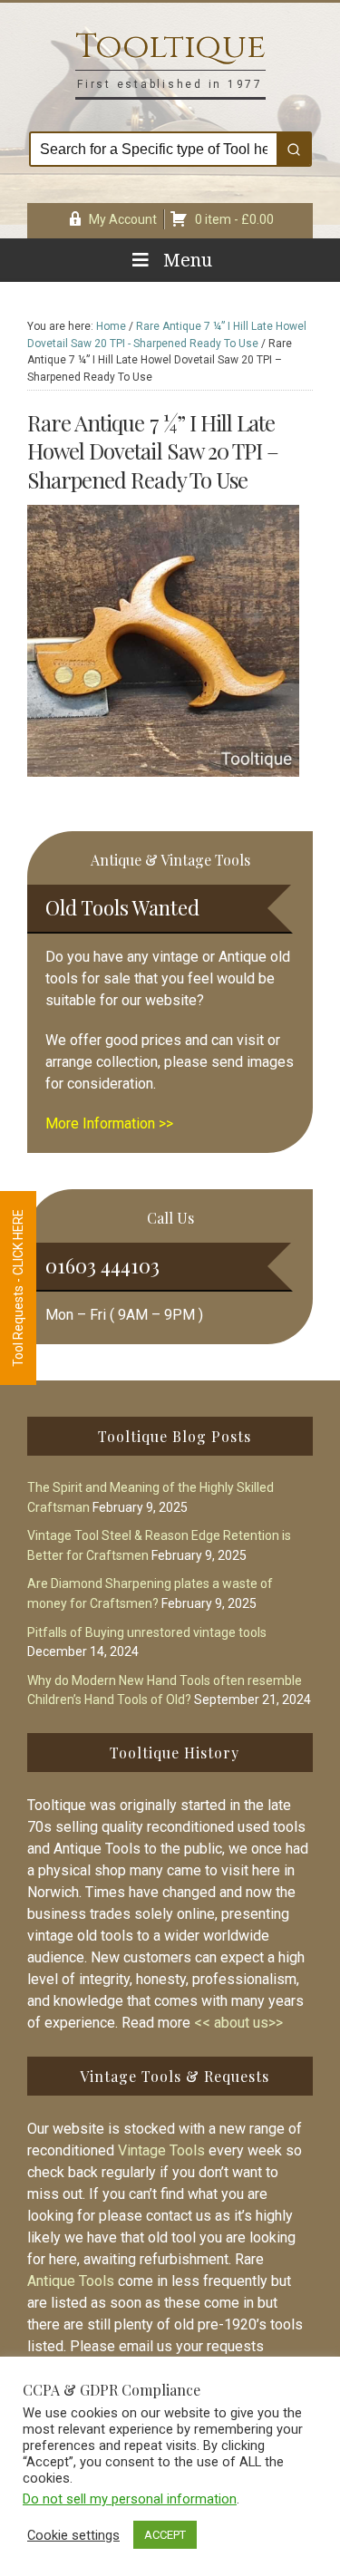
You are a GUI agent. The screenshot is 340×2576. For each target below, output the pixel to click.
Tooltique (170, 47)
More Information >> (109, 1123)
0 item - (234, 219)
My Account (123, 219)
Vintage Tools (161, 2150)
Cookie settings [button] (73, 2535)
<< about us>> (238, 2023)
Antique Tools (71, 2281)
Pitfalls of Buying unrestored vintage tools (147, 1632)
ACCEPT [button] (165, 2535)
